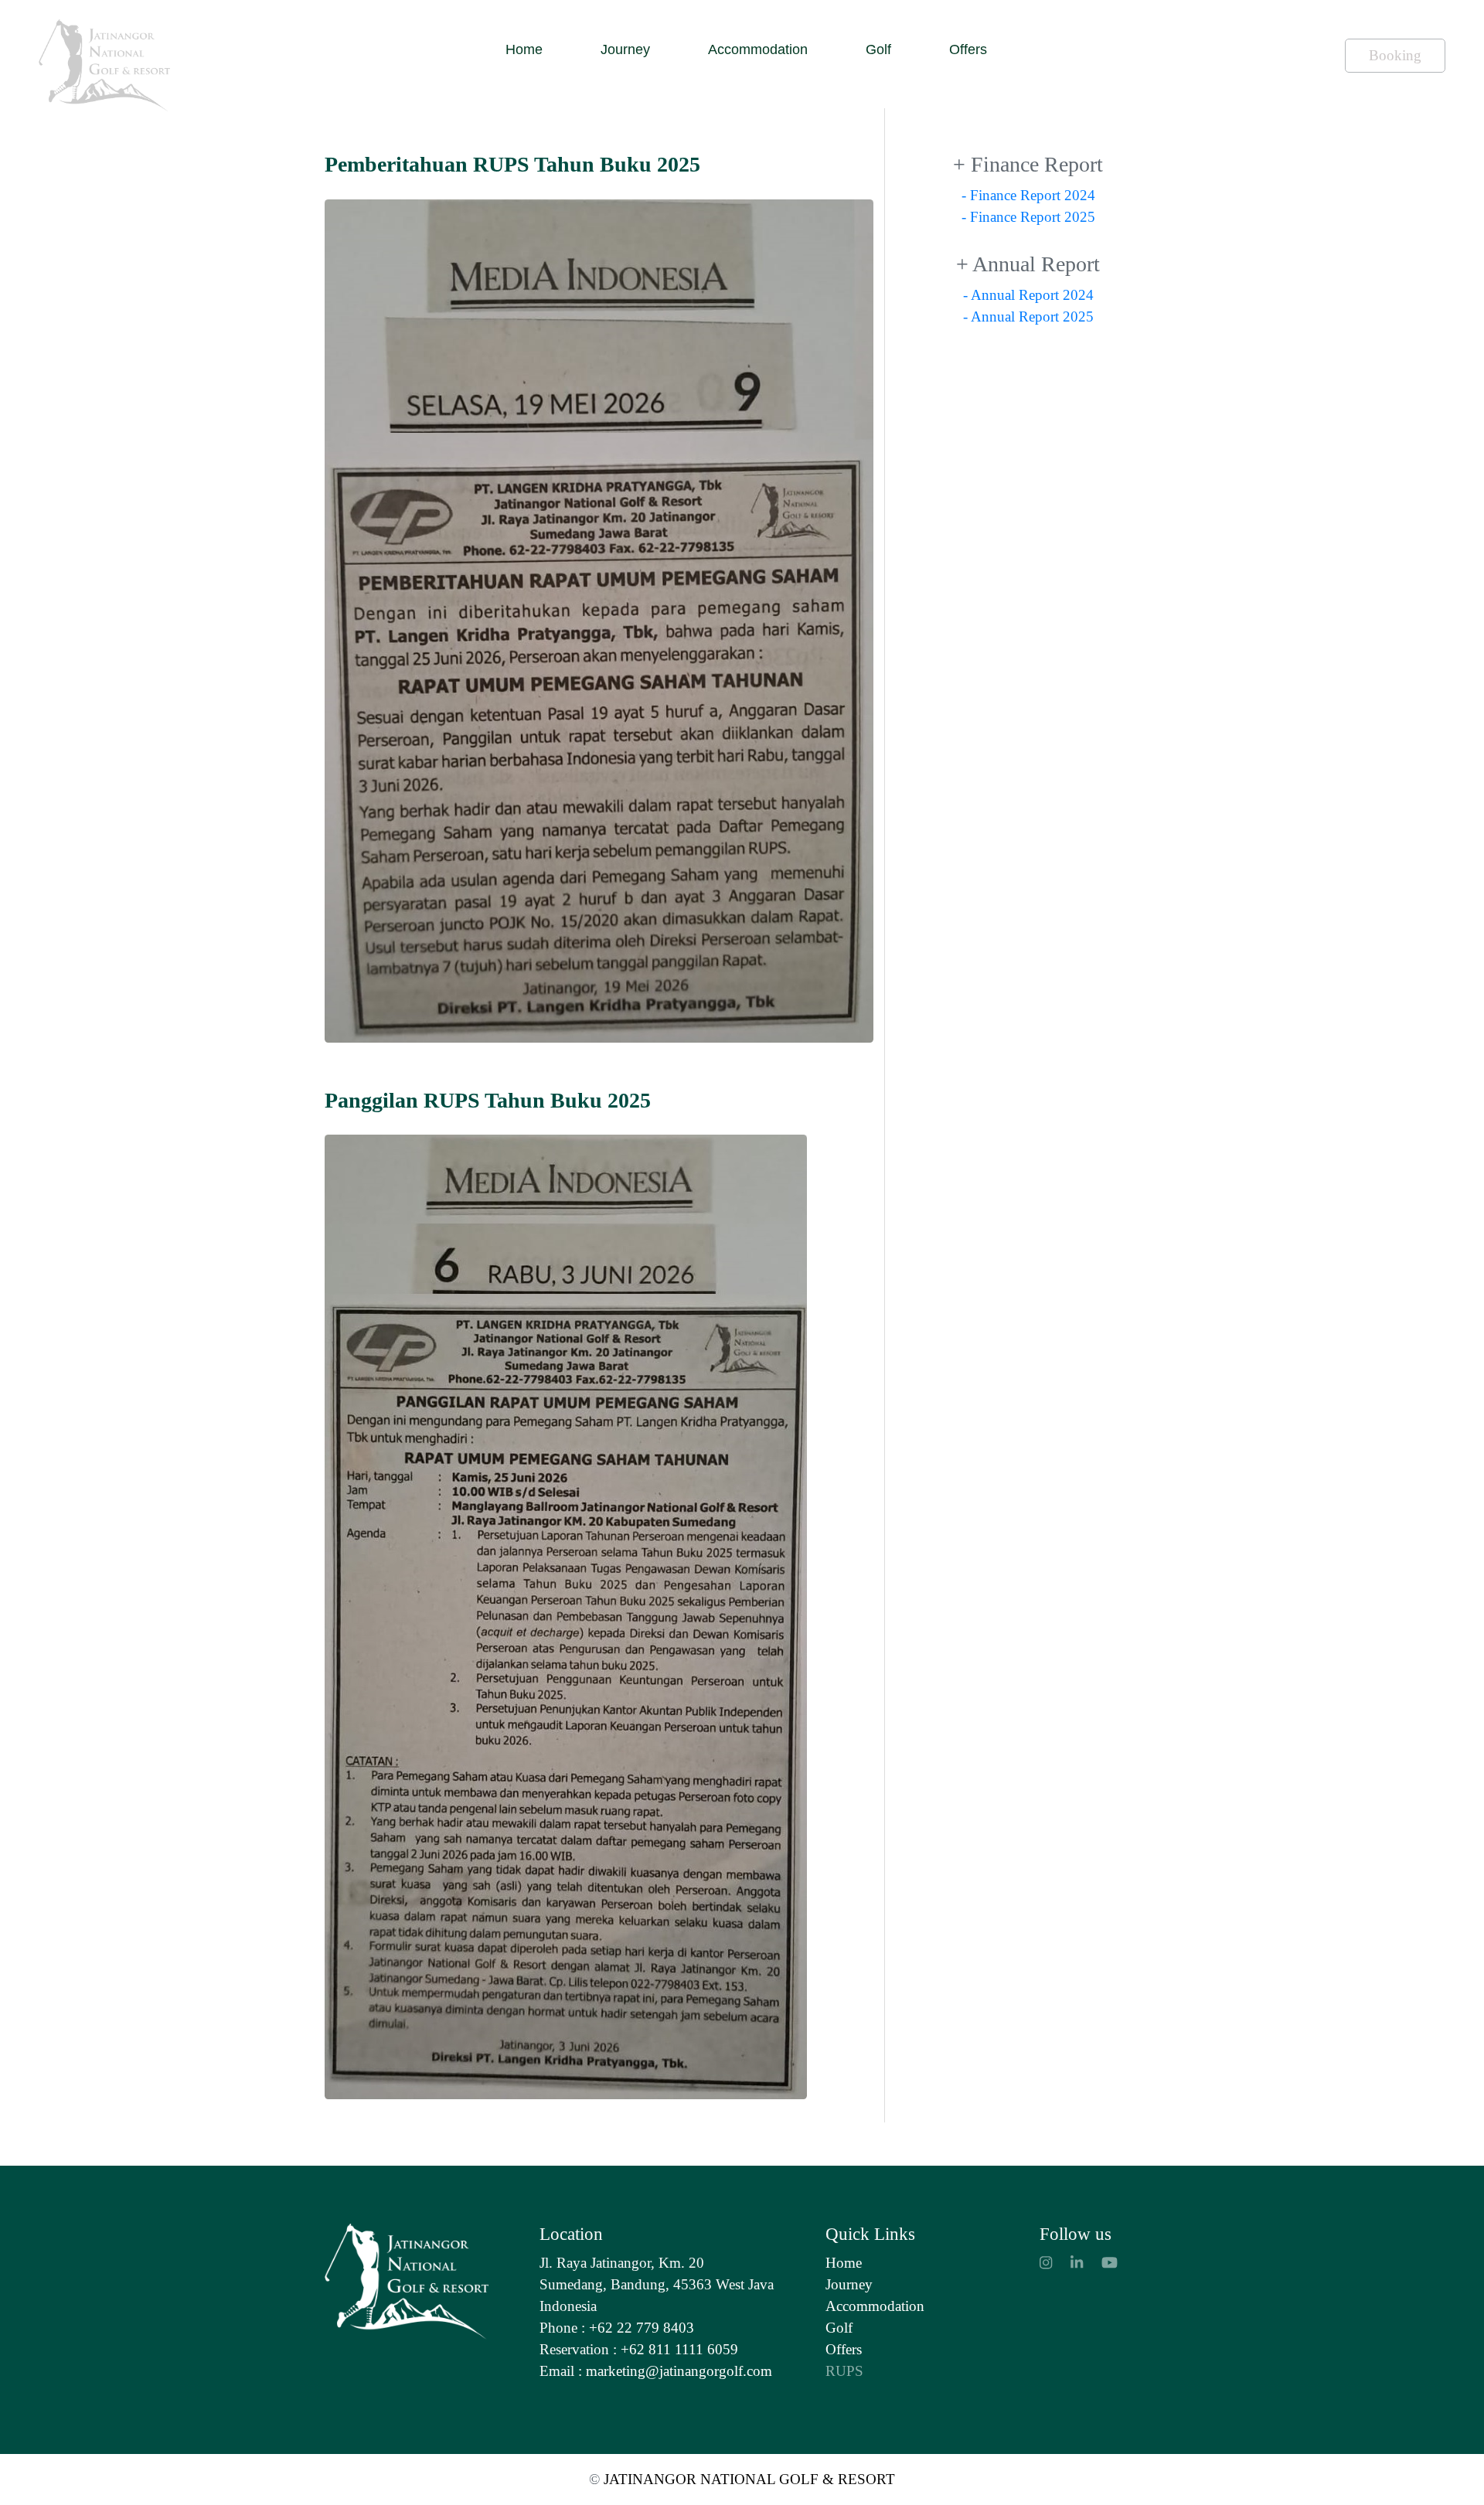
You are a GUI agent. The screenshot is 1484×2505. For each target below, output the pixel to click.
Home (524, 49)
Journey (625, 49)
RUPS (844, 2371)
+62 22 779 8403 (642, 2328)
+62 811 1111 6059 (679, 2349)
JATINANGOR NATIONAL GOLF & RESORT (747, 2479)
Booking (1395, 55)
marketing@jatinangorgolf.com (679, 2371)
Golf (878, 49)
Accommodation (758, 49)
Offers (968, 49)
